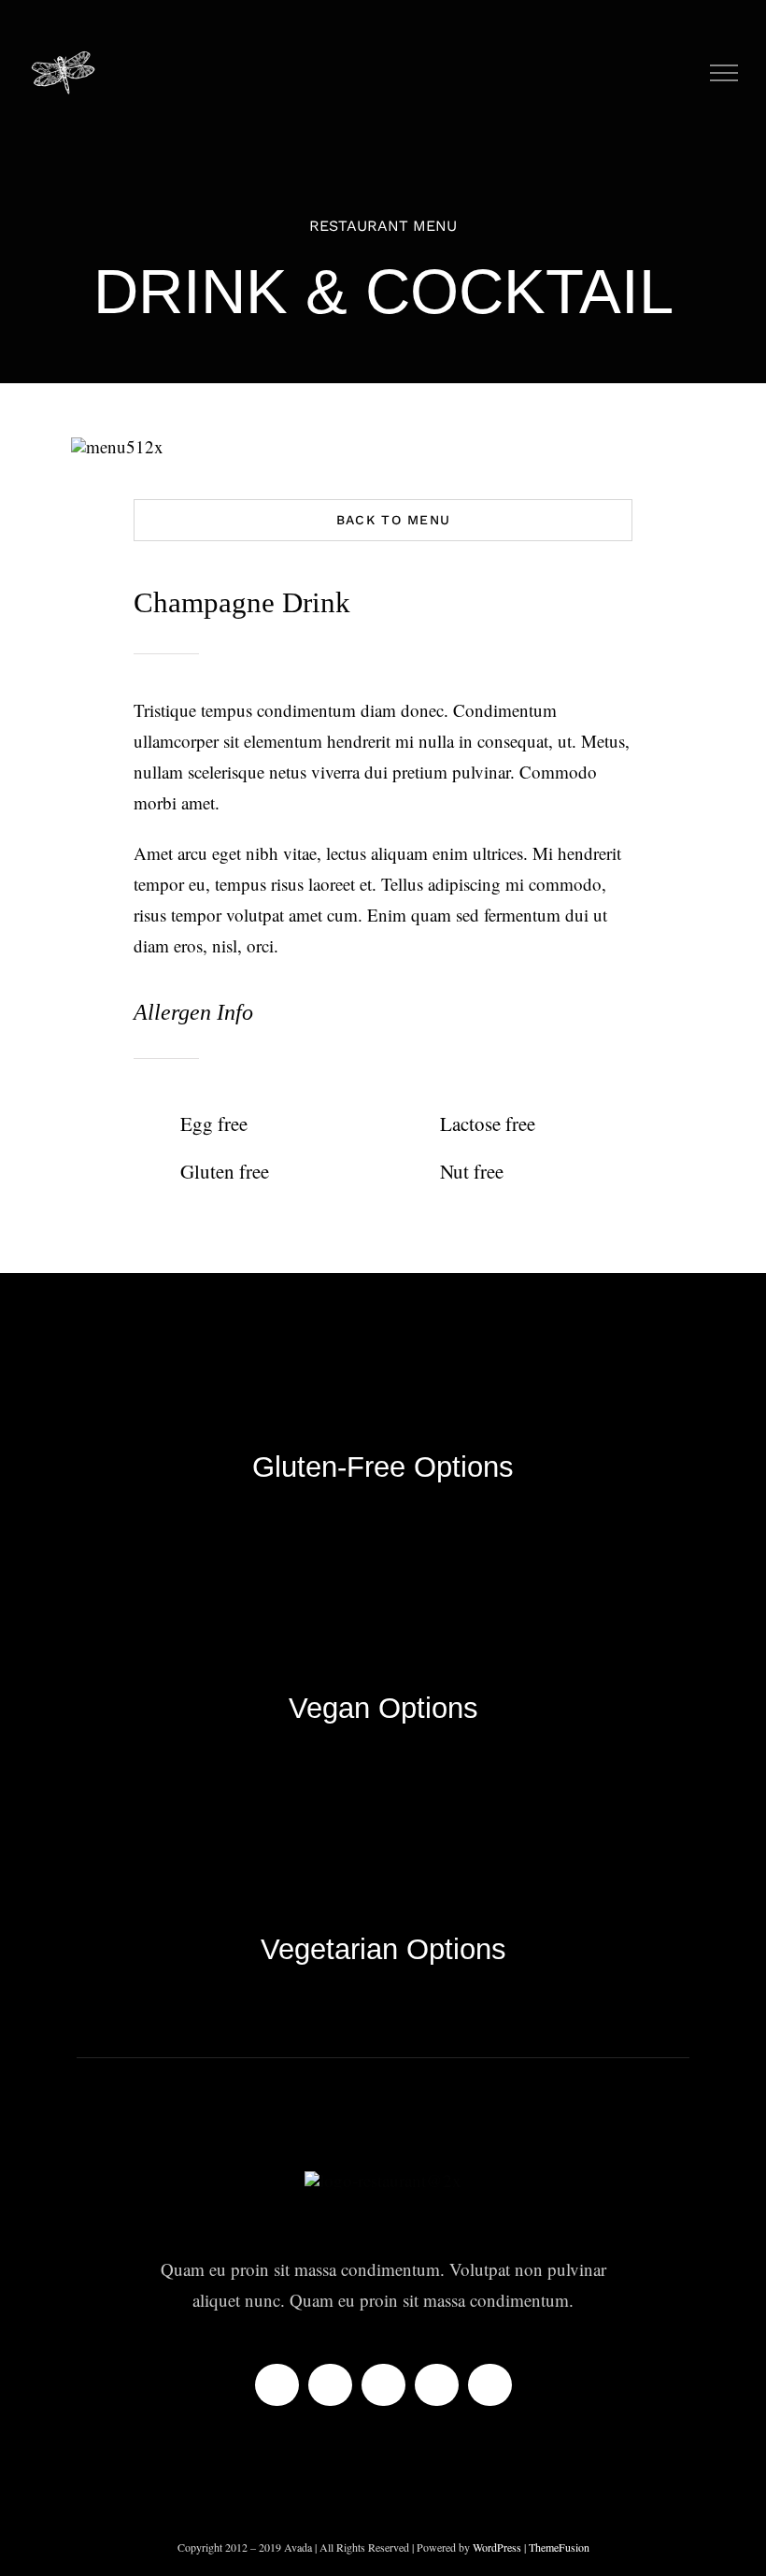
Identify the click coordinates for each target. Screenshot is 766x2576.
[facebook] (277, 2385)
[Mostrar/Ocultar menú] (724, 73)
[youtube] (330, 2385)
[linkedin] (490, 2385)
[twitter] (437, 2385)
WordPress (498, 2547)
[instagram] (383, 2385)
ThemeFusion (559, 2547)
